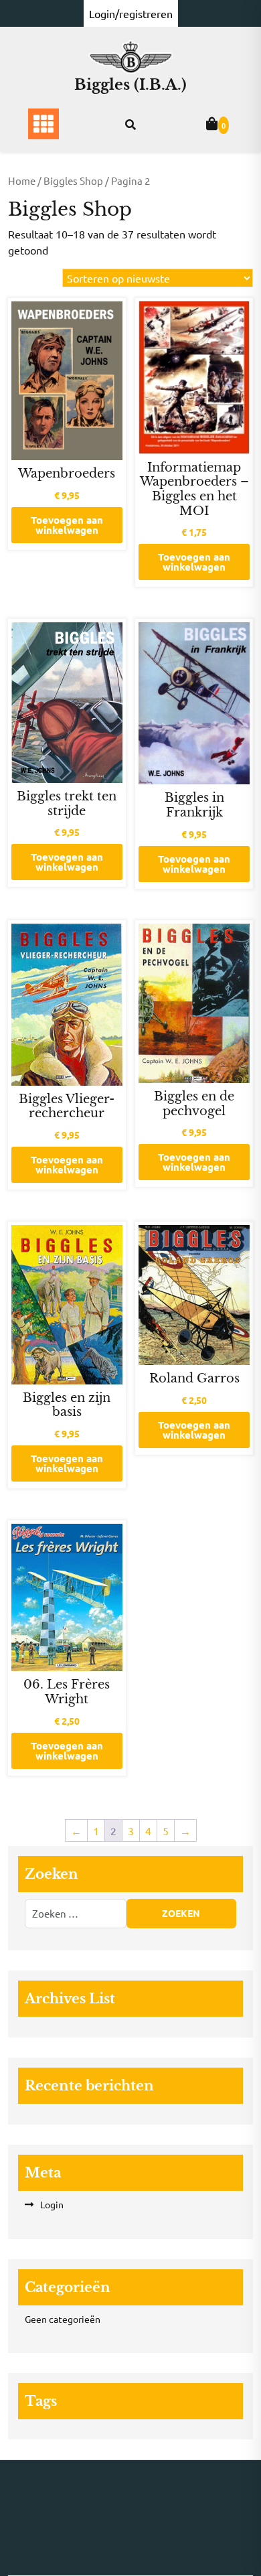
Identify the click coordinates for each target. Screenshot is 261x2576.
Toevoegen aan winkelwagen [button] (67, 525)
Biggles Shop (73, 181)
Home (22, 181)
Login (52, 2204)
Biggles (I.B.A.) (130, 85)
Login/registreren (131, 13)
